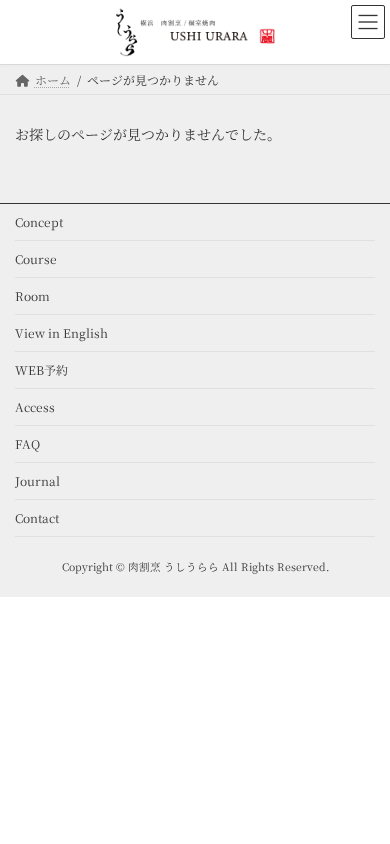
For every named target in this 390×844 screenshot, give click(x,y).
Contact (37, 517)
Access (35, 406)
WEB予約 (41, 369)
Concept (39, 221)
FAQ (27, 443)
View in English (61, 332)
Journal (37, 480)
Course (36, 258)
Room (32, 295)
